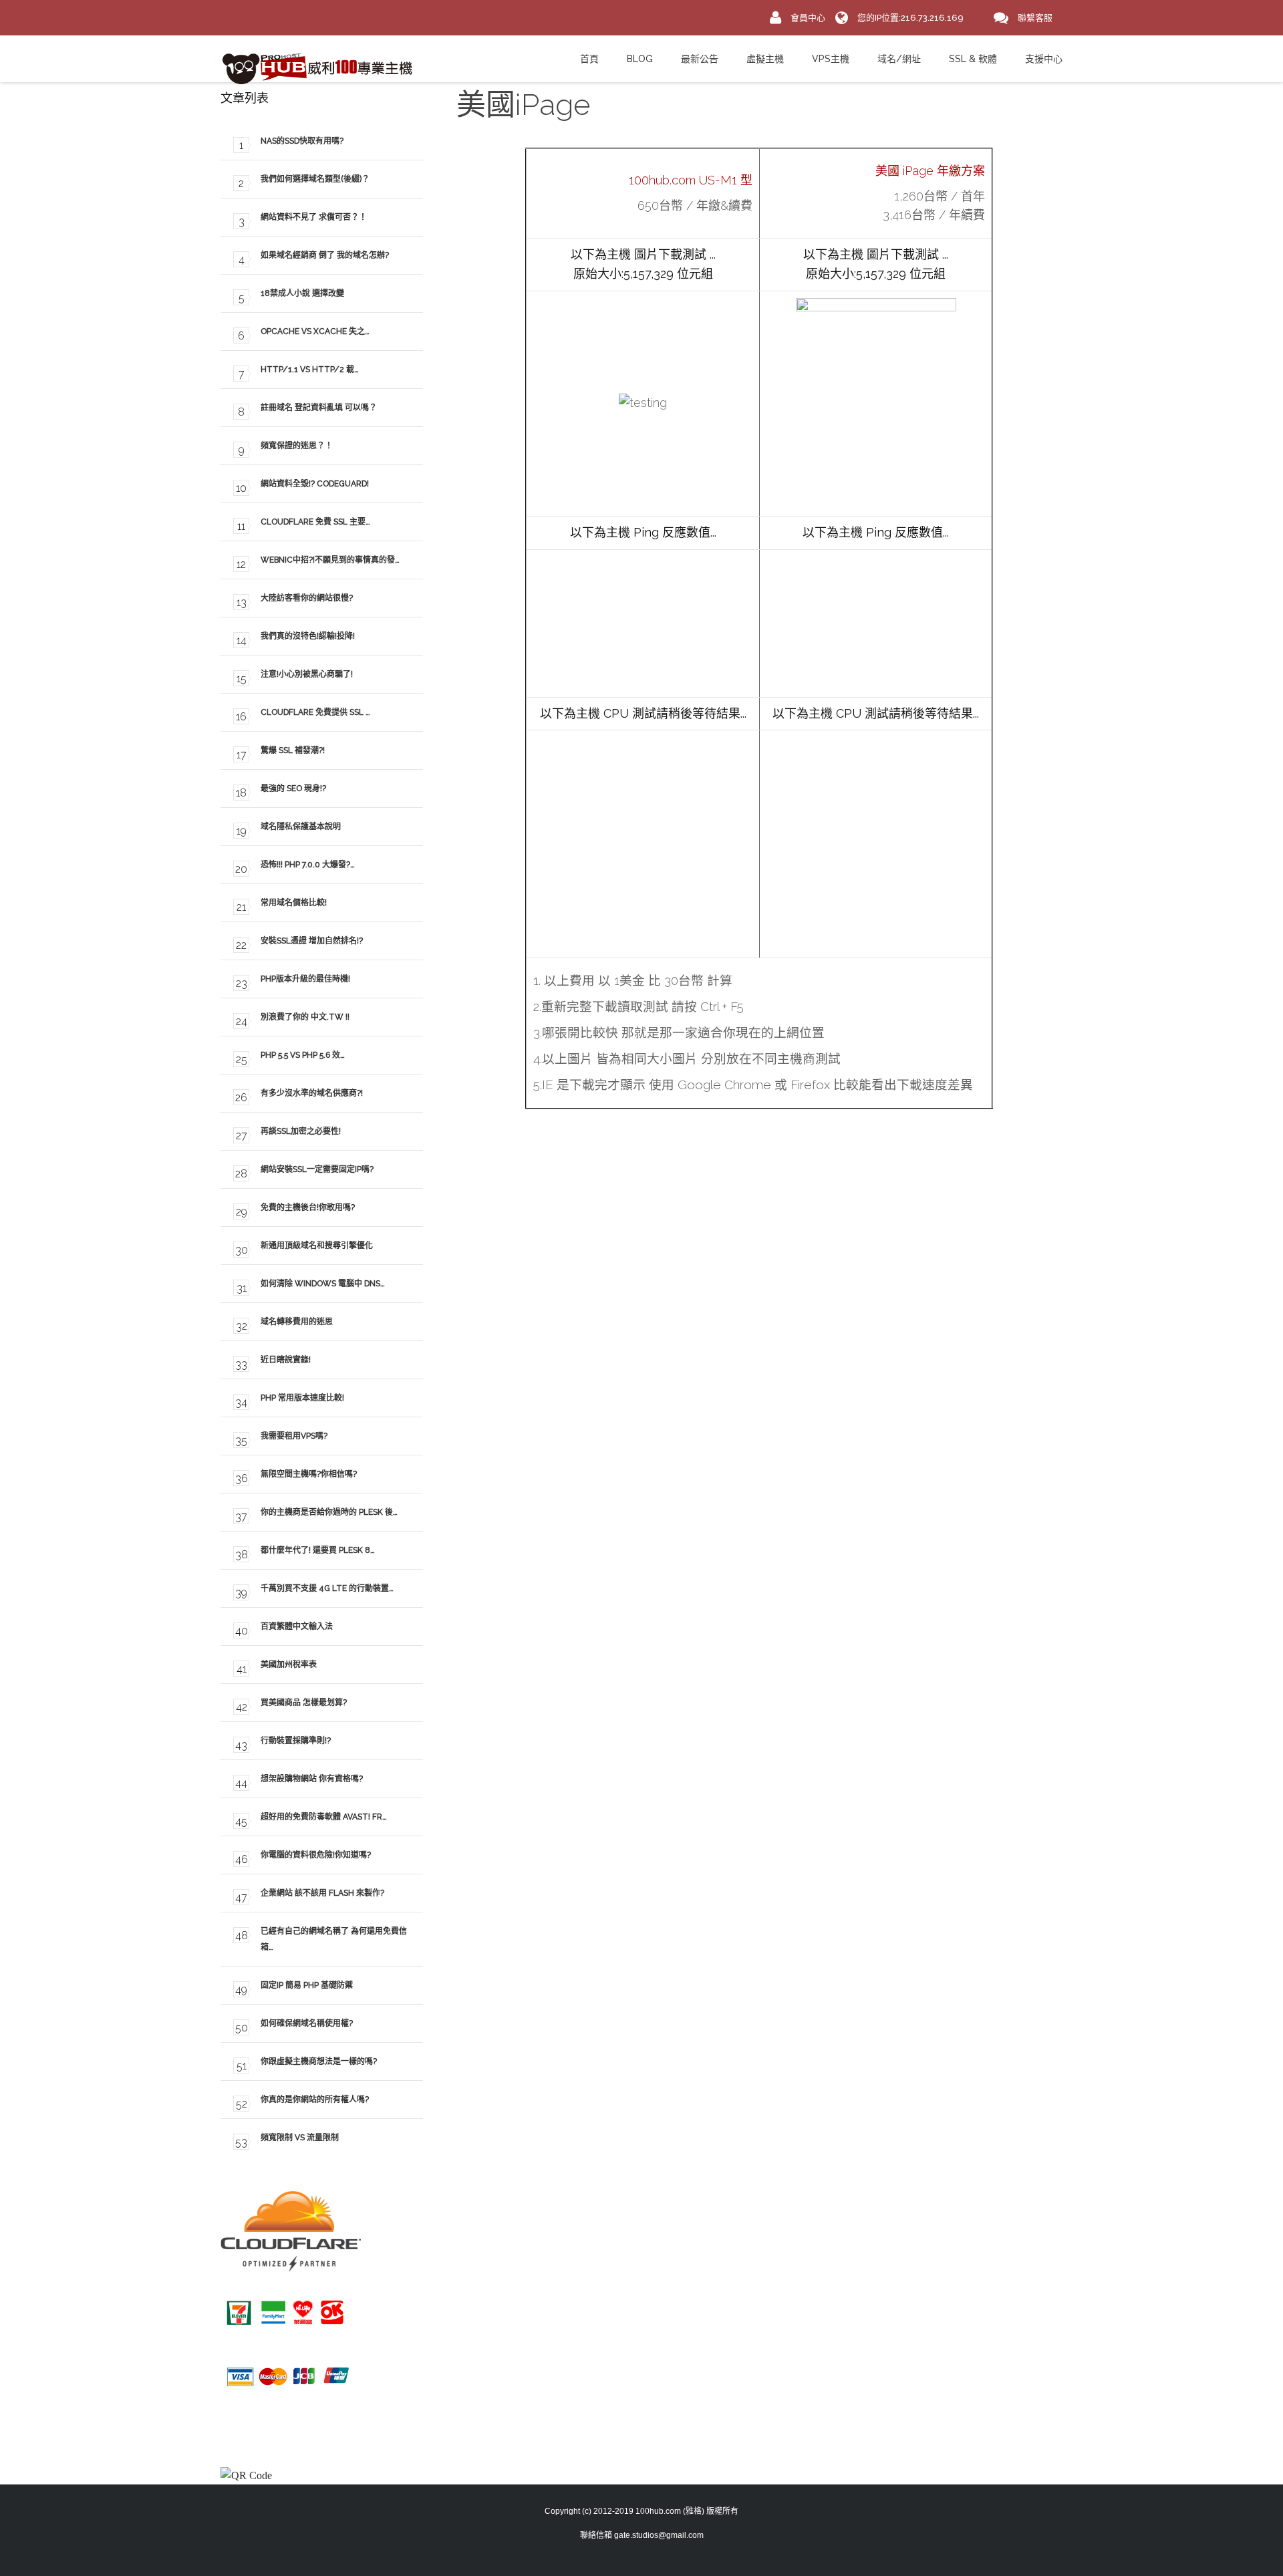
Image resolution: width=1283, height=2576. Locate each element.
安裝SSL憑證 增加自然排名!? (312, 941)
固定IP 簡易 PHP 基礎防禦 (307, 1985)
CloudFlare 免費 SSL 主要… (315, 522)
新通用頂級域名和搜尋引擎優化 (317, 1246)
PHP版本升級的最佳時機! (305, 979)
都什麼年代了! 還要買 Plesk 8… (318, 1550)
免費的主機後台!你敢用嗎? (308, 1207)
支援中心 (1044, 59)
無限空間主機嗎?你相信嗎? (309, 1474)
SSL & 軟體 (973, 59)
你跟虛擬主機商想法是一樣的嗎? (319, 2061)
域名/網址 (899, 59)
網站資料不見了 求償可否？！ (314, 217)
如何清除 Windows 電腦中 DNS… (323, 1284)
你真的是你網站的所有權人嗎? (315, 2100)
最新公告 (700, 59)
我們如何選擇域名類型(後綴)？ (315, 179)
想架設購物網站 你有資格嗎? (312, 1779)
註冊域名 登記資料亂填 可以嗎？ (319, 408)
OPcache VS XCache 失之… (315, 331)
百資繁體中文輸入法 (297, 1626)
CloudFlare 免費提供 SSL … (315, 712)
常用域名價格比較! (294, 903)
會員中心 (808, 18)
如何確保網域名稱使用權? (307, 2023)
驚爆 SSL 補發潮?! (293, 750)
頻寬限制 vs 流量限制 (300, 2138)
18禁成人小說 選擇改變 (302, 293)
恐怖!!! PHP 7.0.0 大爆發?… (308, 865)
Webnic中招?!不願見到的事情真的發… (330, 560)
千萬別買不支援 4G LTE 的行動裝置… (327, 1588)
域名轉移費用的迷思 (297, 1322)
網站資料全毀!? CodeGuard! (315, 484)
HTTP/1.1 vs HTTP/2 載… (310, 370)
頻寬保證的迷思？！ (297, 446)
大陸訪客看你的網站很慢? (307, 598)
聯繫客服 (1035, 18)
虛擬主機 (765, 59)
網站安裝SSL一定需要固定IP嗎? (317, 1169)
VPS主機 (831, 59)
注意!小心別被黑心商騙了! (307, 674)
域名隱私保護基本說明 (301, 827)
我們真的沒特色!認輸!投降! (308, 636)
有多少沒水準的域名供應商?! (312, 1093)
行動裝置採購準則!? (296, 1741)
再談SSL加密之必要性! (301, 1131)
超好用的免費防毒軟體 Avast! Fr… (324, 1817)
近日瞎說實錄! (286, 1360)
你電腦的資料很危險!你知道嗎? (316, 1855)
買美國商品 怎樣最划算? (304, 1703)
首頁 (589, 59)
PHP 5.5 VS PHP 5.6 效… (303, 1055)
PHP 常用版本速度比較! (302, 1398)
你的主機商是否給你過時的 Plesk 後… (329, 1512)
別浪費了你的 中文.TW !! (305, 1017)
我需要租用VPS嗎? (294, 1436)
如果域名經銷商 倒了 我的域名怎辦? (325, 255)
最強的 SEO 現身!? (293, 789)
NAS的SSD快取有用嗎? (302, 141)
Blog (640, 59)
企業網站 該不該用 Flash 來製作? (322, 1893)
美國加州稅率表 (289, 1665)
